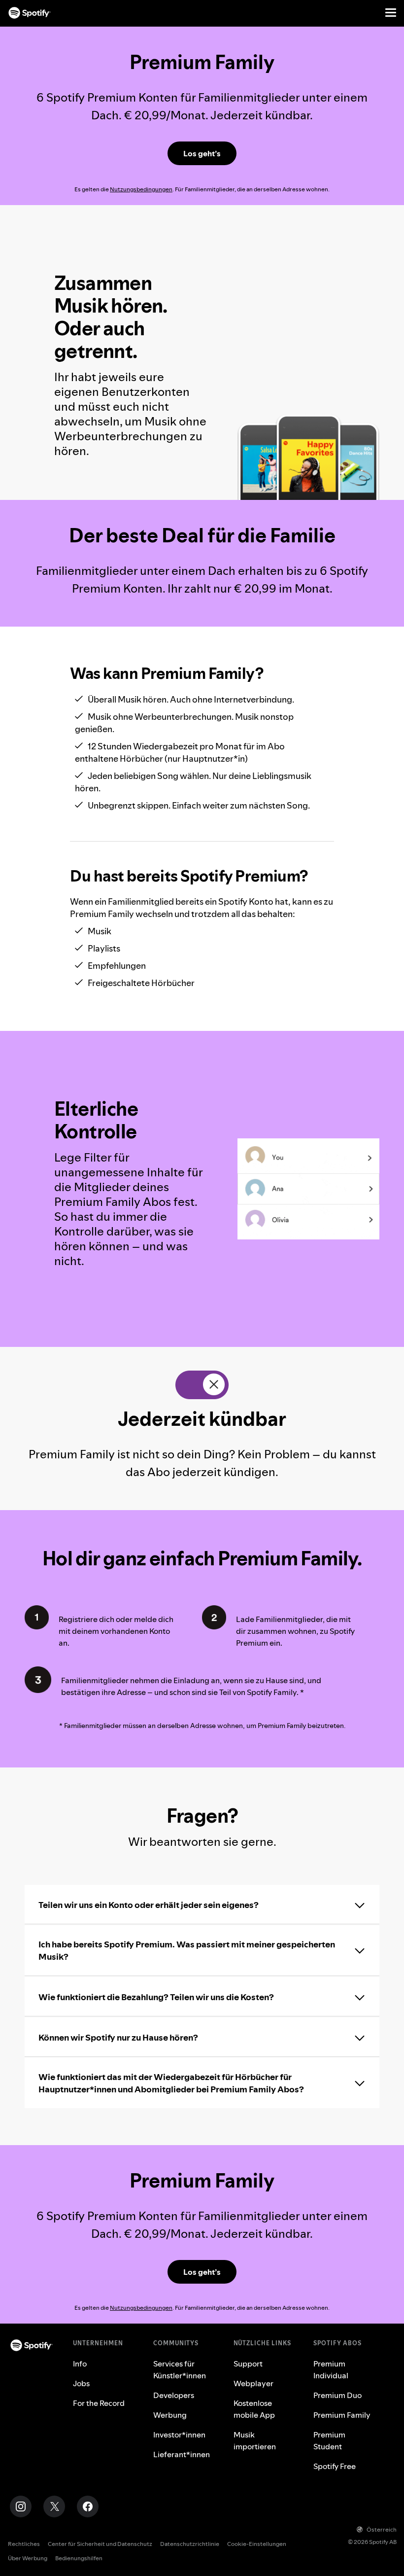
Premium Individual (331, 2369)
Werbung (170, 2415)
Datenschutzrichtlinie (190, 2544)
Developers (174, 2395)
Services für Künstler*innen (180, 2369)
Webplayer (253, 2383)
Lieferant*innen (182, 2454)
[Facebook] (88, 2506)
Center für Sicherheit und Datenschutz (100, 2544)
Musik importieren (255, 2440)
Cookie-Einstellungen (257, 2544)
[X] (54, 2506)
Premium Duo (337, 2395)
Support (248, 2364)
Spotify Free (335, 2466)
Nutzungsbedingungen (141, 189)
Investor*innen (179, 2435)
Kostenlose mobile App (254, 2409)
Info (80, 2364)
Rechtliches (24, 2544)
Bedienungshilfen (79, 2558)
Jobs (81, 2383)
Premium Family (342, 2415)
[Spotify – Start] (30, 13)
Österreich (382, 2529)
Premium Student (329, 2440)
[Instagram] (21, 2506)
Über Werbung (28, 2558)
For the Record (99, 2403)
